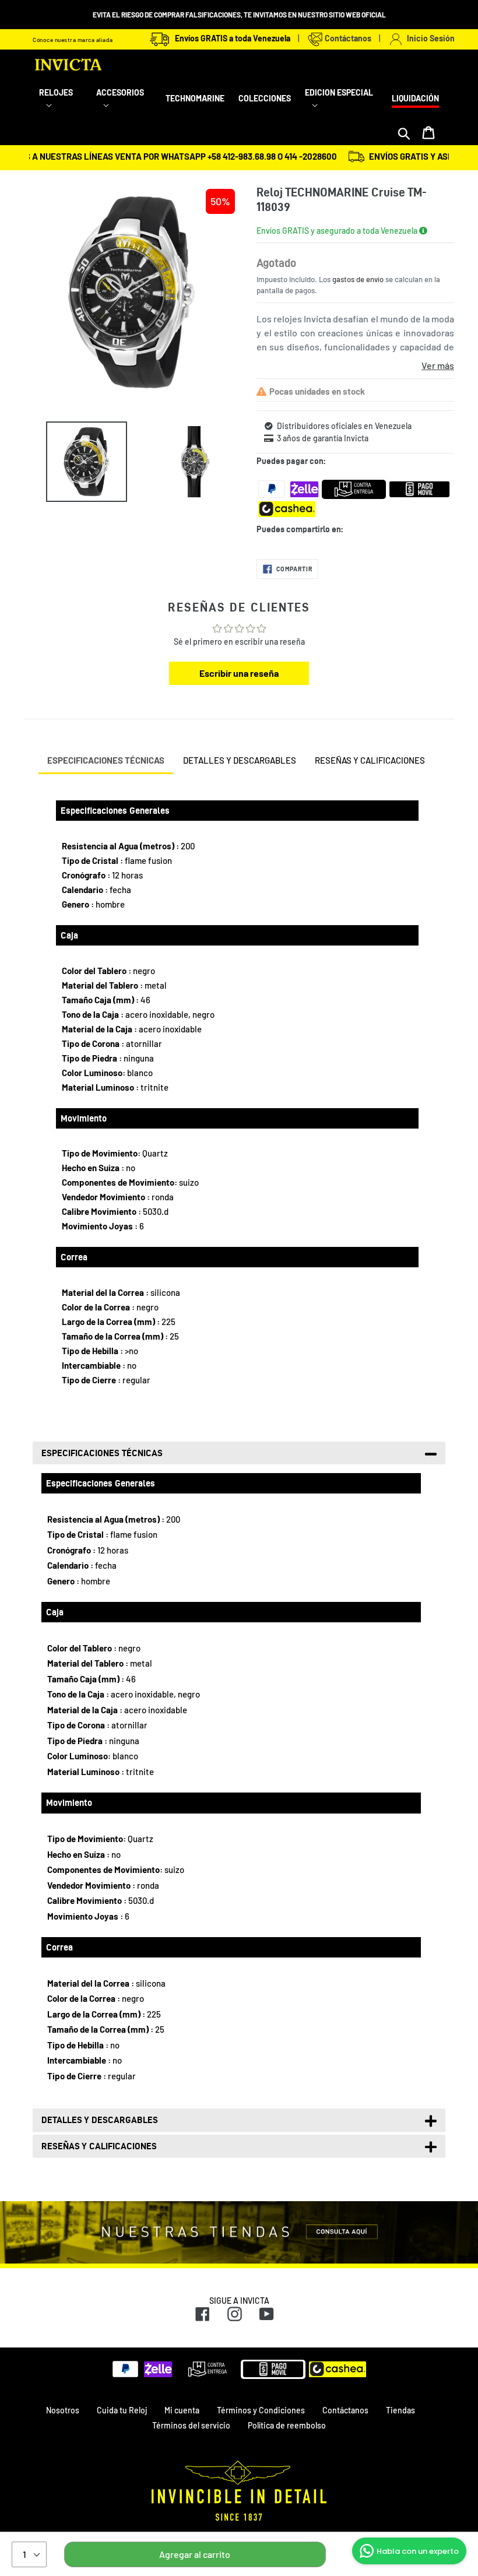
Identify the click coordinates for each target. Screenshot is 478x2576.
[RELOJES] (61, 105)
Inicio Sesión (429, 38)
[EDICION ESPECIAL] (341, 105)
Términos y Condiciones (261, 2410)
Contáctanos (347, 38)
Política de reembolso (287, 2425)
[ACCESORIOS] (124, 105)
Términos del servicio (191, 2425)
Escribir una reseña (239, 673)
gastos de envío (358, 279)
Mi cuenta (182, 2410)
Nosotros (63, 2410)
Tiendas (400, 2410)
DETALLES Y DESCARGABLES (240, 760)
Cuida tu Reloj (122, 2410)
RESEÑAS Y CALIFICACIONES (370, 760)
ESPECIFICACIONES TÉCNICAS (106, 760)
